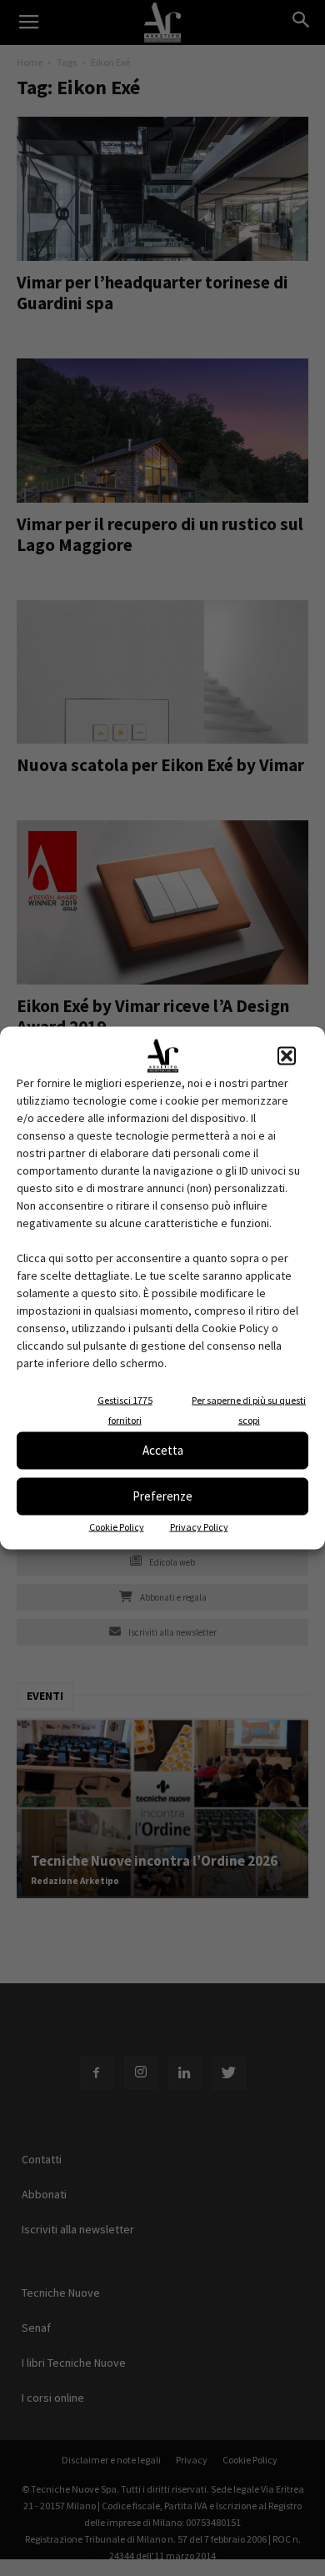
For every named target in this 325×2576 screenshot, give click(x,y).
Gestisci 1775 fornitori (125, 1409)
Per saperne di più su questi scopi (249, 1409)
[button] (287, 1055)
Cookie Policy (117, 1526)
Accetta (163, 1450)
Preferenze (162, 1496)
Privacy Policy (199, 1526)
